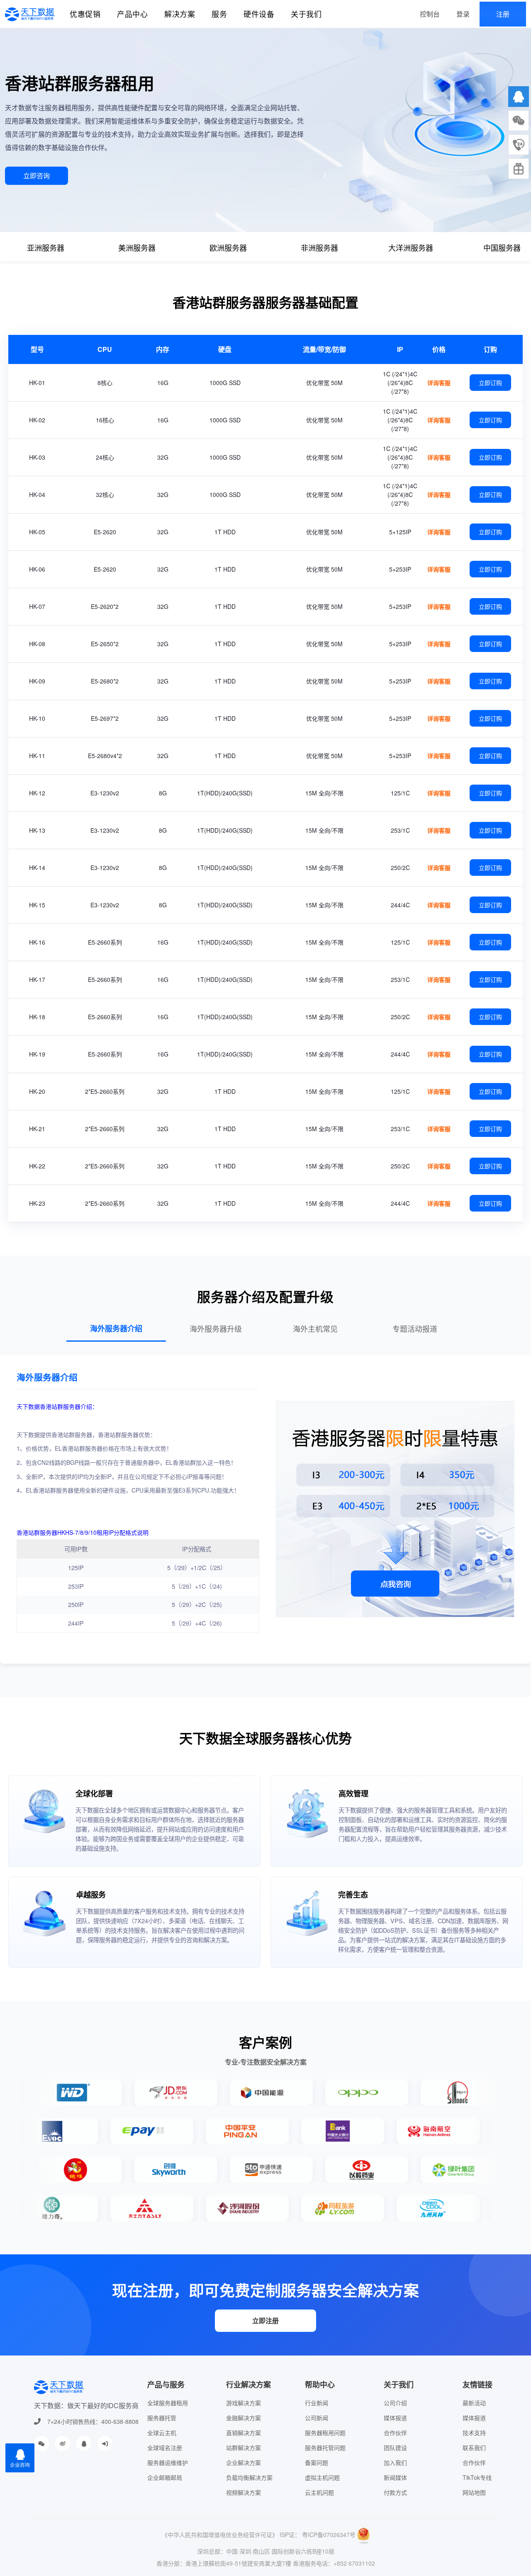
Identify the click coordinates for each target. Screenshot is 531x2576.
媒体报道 (395, 2418)
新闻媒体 (395, 2477)
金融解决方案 (244, 2418)
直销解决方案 (244, 2433)
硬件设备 (259, 14)
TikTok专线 (477, 2477)
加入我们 (395, 2462)
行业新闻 (317, 2403)
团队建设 (395, 2448)
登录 (463, 14)
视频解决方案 (244, 2492)
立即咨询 (37, 176)
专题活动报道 (415, 1328)
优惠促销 (85, 14)
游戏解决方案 (244, 2403)
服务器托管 (162, 2418)
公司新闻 (317, 2418)
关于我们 (306, 14)
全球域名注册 (165, 2448)
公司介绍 (395, 2403)
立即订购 (490, 383)
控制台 (430, 14)
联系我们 (474, 2448)
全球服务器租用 (168, 2403)
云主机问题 (319, 2492)
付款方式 (395, 2492)
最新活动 (474, 2403)
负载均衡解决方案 (249, 2477)
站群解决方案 (244, 2448)
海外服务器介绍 (116, 1328)
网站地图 (474, 2492)
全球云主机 (162, 2433)
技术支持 (474, 2433)
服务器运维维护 (168, 2462)
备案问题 (317, 2462)
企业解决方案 (244, 2462)
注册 (503, 14)
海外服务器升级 (216, 1328)
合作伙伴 (395, 2433)
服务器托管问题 (325, 2448)
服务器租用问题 (325, 2433)
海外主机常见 (315, 1328)
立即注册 (265, 2320)
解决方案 (180, 14)
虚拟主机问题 (322, 2477)
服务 (219, 14)
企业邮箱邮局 (165, 2477)
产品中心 (132, 14)
